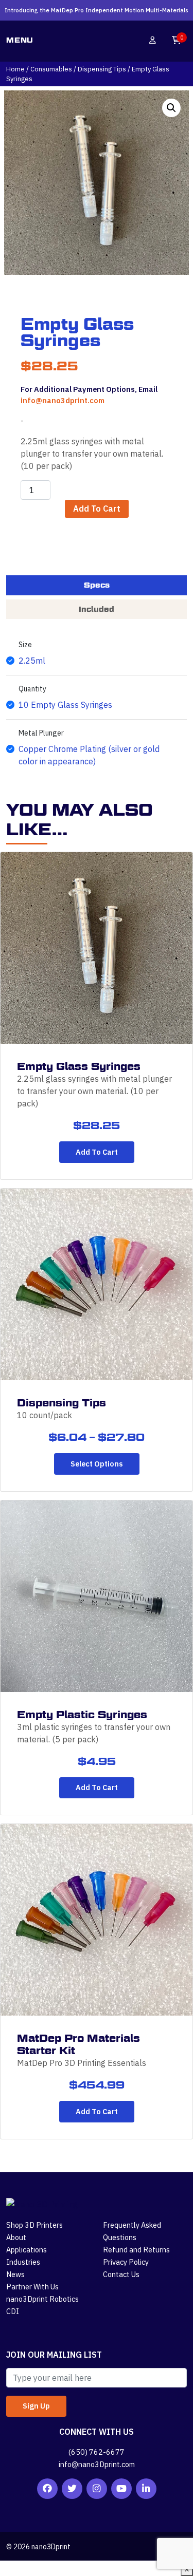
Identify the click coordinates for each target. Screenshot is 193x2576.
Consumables (51, 69)
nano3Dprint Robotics (42, 2299)
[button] (171, 108)
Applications (27, 2250)
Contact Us (121, 2274)
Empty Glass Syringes (79, 1066)
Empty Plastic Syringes (82, 1715)
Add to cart (97, 509)
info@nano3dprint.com (63, 400)
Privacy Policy (126, 2262)
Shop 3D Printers (34, 2225)
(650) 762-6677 (97, 2452)
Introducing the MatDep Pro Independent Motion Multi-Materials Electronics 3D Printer (97, 14)
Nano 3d (89, 40)
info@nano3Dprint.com (97, 2464)
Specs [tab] (97, 585)
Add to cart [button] (97, 1152)
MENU (20, 40)
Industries (23, 2262)
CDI (13, 2311)
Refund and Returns (136, 2250)
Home (15, 69)
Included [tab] (97, 609)
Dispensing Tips (102, 69)
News (15, 2274)
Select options (97, 1464)
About (16, 2237)
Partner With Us (32, 2287)
